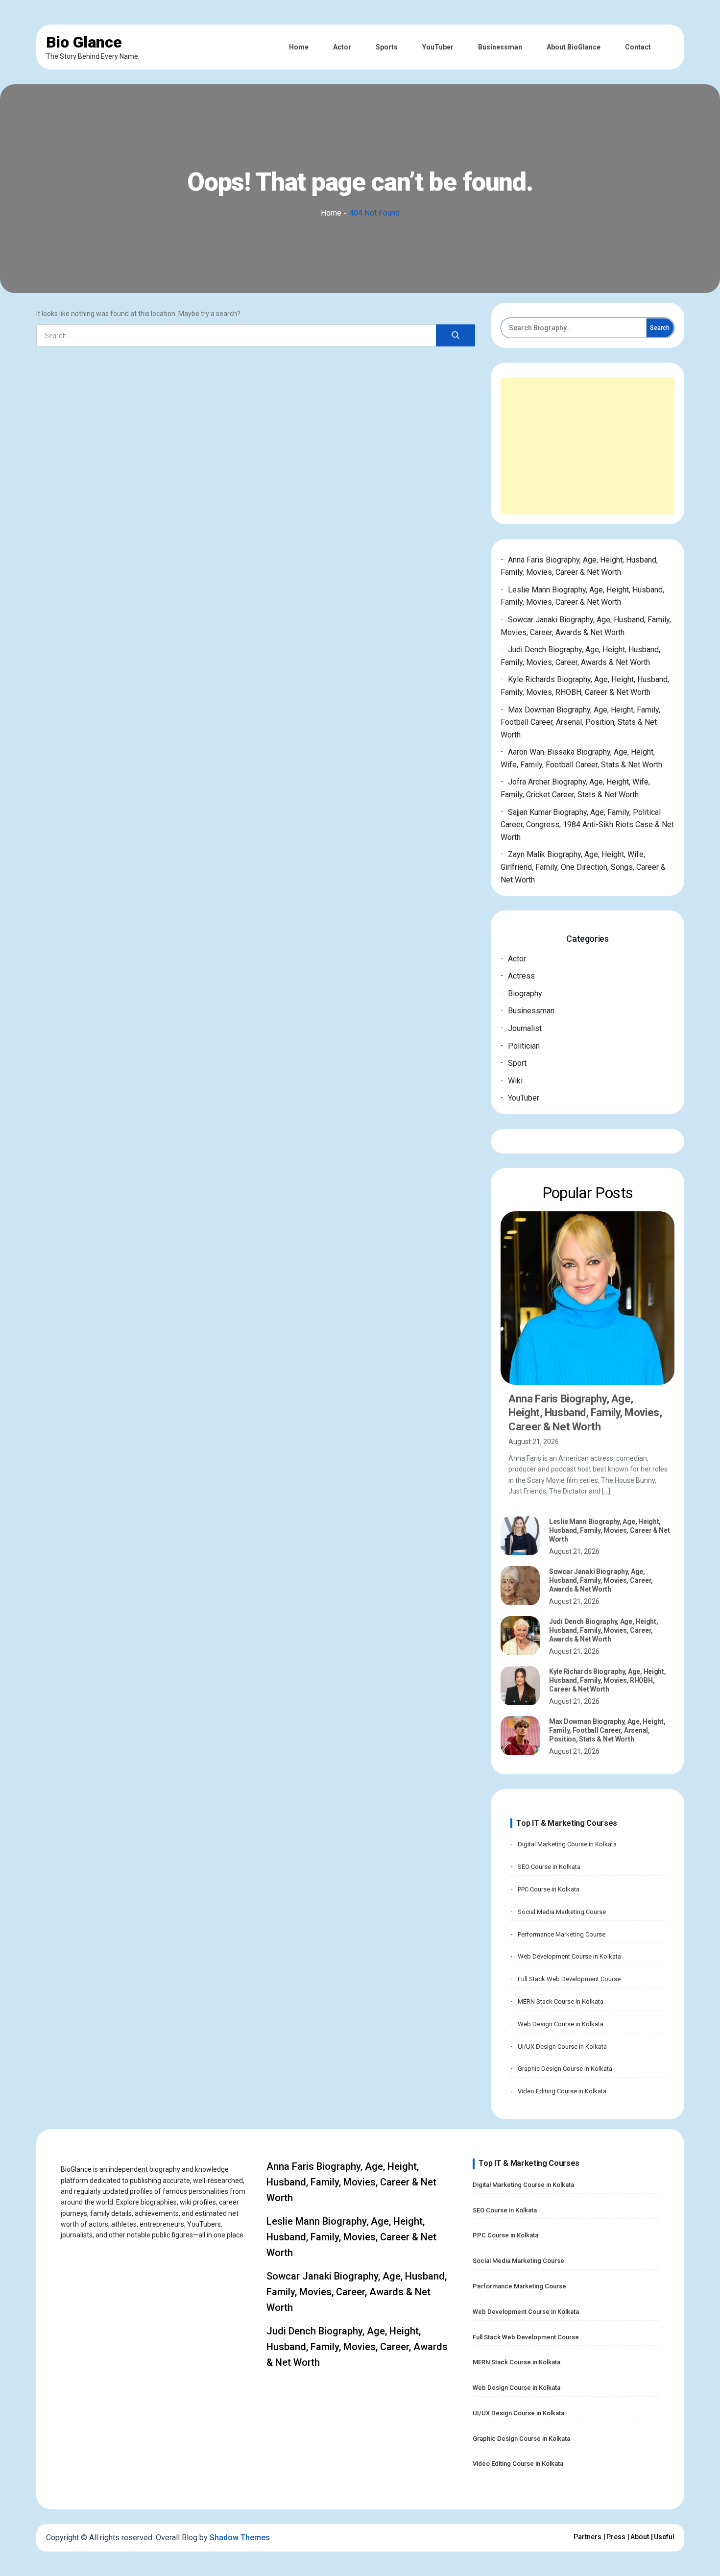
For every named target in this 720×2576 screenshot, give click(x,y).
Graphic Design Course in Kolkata (565, 2069)
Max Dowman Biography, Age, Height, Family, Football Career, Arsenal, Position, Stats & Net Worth (580, 722)
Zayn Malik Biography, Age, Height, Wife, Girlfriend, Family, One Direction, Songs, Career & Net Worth (583, 867)
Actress (521, 976)
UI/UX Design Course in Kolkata (562, 2047)
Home (299, 47)
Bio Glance (84, 42)
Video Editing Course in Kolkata (562, 2091)
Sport (517, 1063)
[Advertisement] (587, 446)
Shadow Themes (240, 2538)
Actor (342, 47)
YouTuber (438, 47)
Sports (387, 47)
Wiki (515, 1081)
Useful (664, 2537)
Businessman (500, 47)
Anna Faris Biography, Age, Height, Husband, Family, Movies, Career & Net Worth (585, 1413)
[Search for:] (256, 336)
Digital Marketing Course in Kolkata (567, 1844)
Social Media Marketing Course (562, 1912)
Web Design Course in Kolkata (561, 2024)
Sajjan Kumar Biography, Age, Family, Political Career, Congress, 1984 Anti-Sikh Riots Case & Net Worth (587, 825)
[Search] (456, 335)
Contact (638, 47)
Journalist (525, 1028)
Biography (525, 994)
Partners (588, 2537)
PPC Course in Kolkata (549, 1889)
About (640, 2537)
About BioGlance (574, 47)
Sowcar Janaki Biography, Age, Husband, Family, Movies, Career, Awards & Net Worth (601, 1580)
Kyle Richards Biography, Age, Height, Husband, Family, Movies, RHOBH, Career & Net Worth (608, 1680)
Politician (524, 1046)
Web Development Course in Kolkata (569, 1956)
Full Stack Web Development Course (569, 1979)
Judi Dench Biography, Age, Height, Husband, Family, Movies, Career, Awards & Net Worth (603, 1630)
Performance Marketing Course (562, 1934)
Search (660, 328)
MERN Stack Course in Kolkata (561, 2001)
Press (616, 2537)
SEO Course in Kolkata (549, 1867)
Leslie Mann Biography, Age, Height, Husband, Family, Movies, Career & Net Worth (610, 1530)
